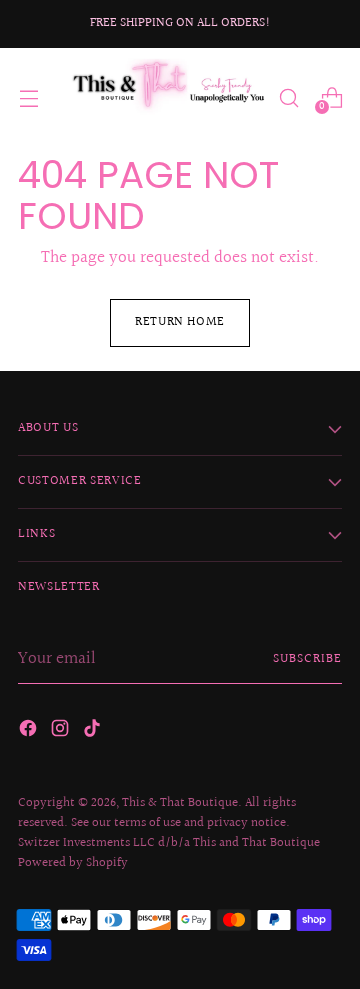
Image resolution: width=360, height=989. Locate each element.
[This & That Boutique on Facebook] (30, 732)
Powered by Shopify (73, 863)
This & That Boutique (180, 803)
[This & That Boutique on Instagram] (62, 732)
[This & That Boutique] (167, 97)
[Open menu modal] (28, 97)
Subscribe (307, 659)
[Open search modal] (288, 97)
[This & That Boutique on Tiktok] (94, 732)
